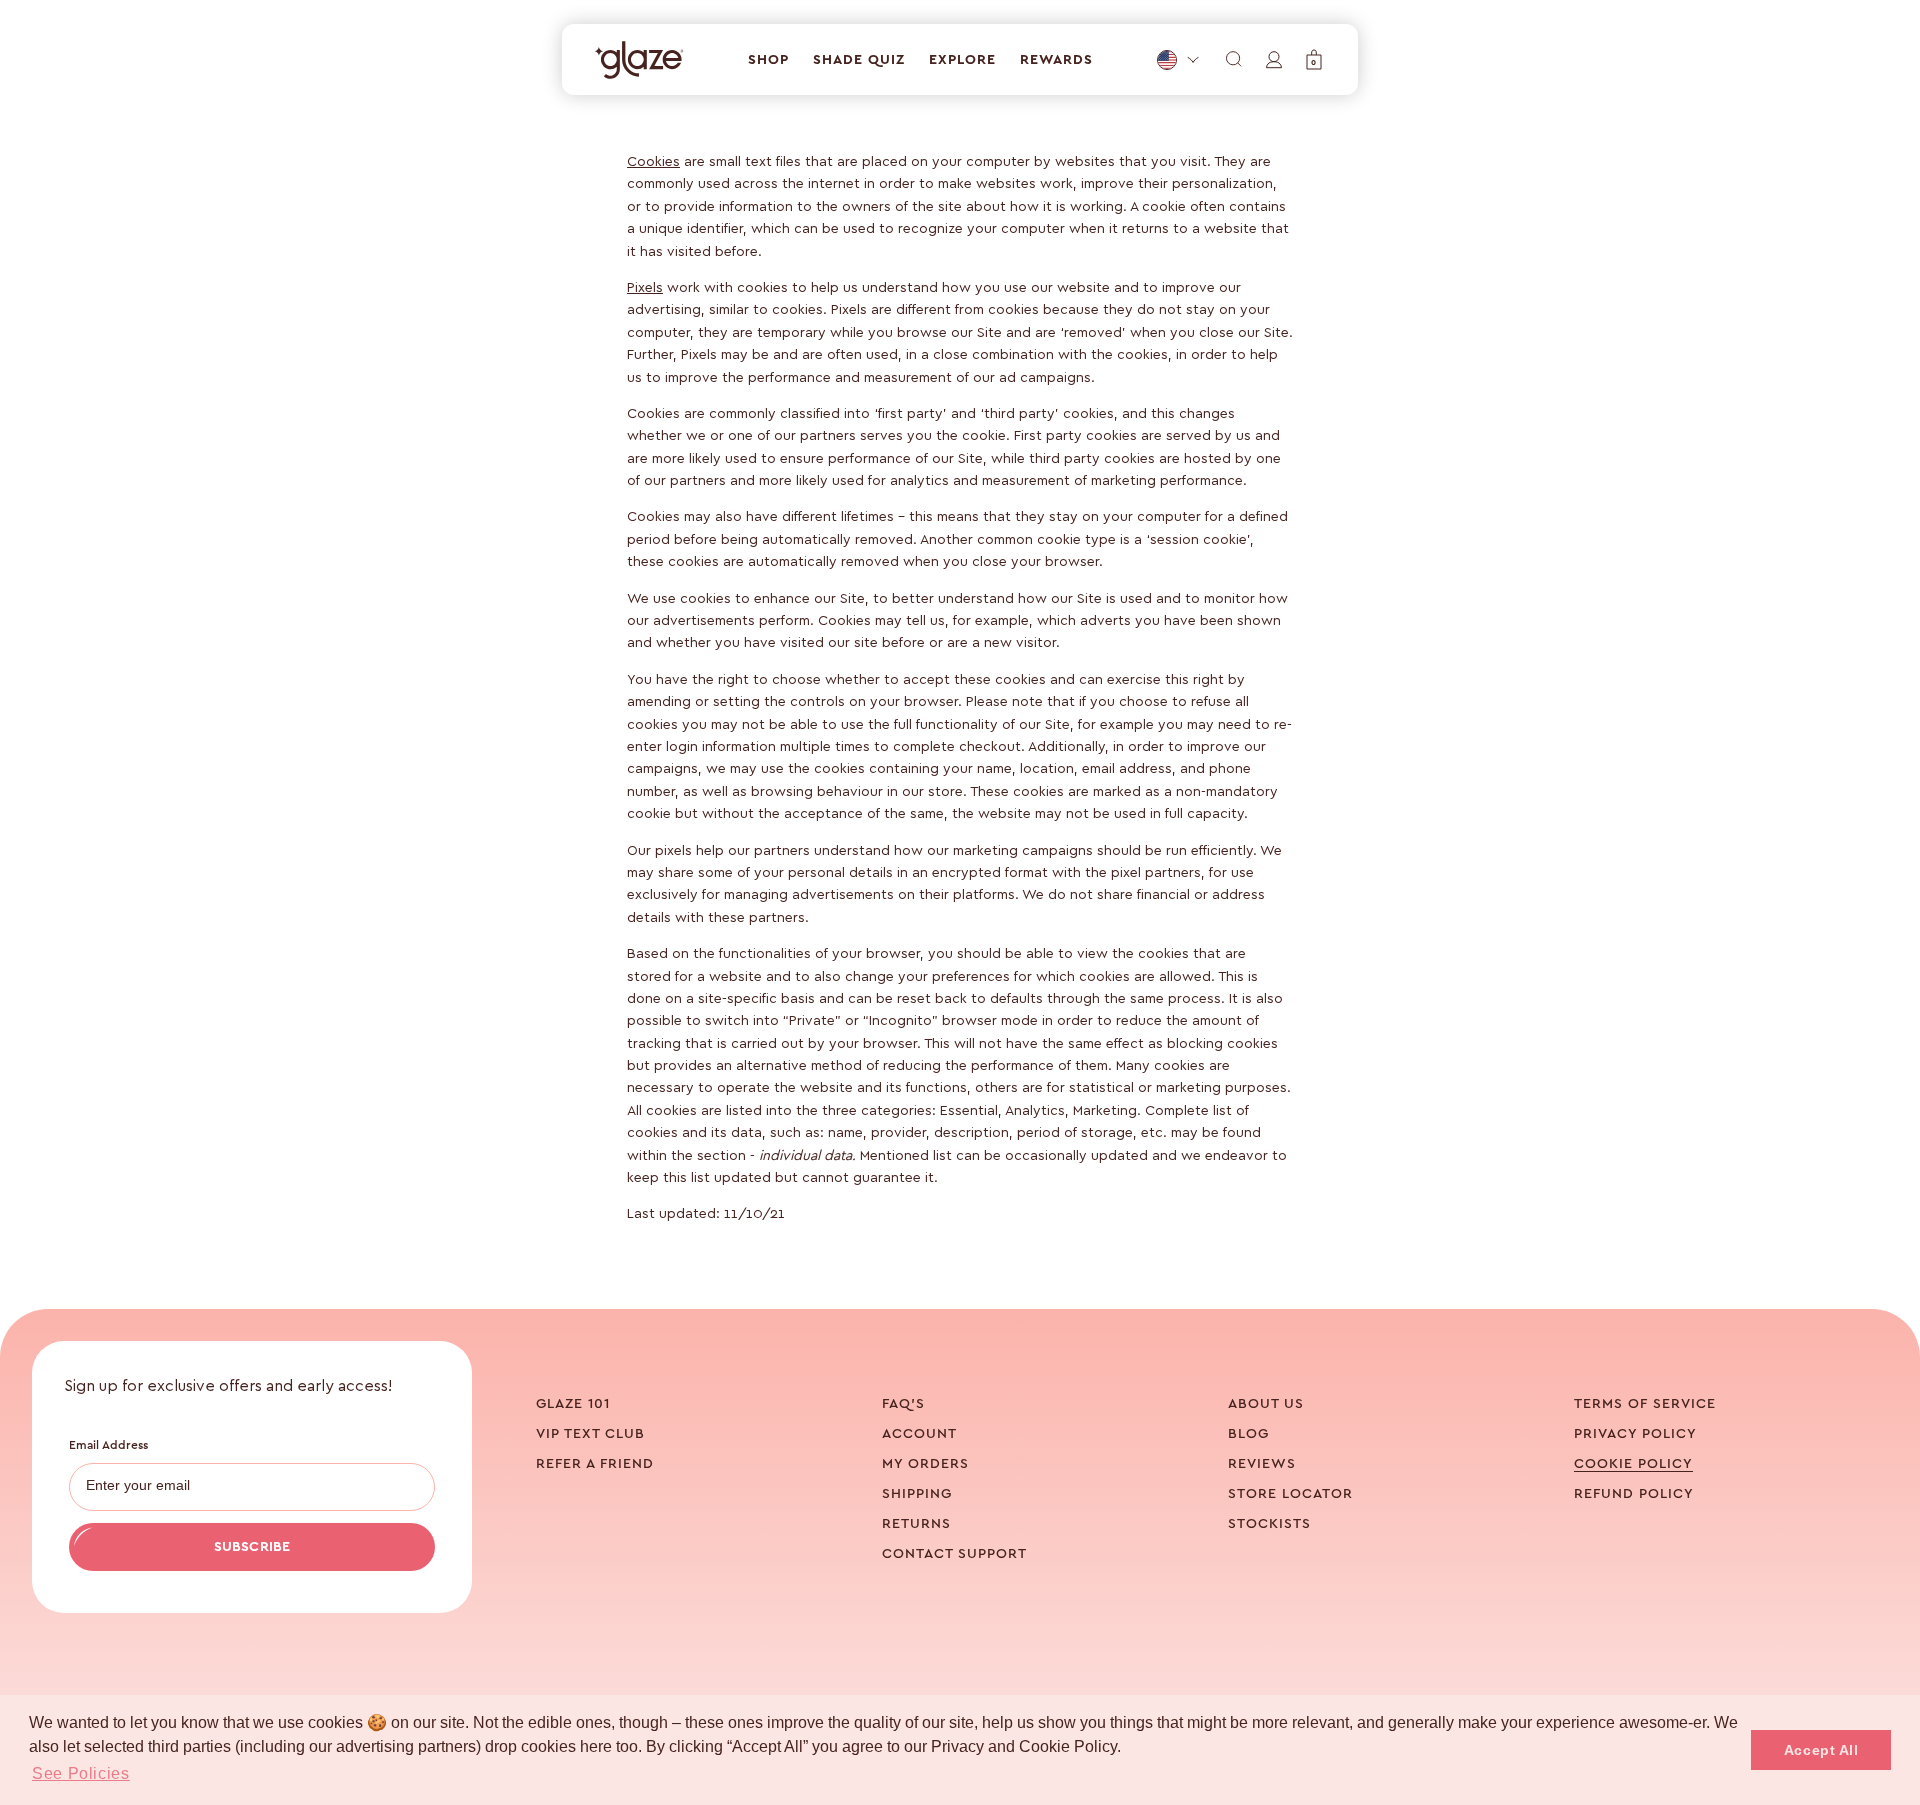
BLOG (1248, 1434)
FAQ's (903, 1404)
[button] (1314, 59)
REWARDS (1056, 60)
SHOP (768, 60)
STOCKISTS (1269, 1524)
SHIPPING (917, 1494)
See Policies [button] (81, 1773)
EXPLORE (962, 60)
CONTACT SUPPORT (954, 1554)
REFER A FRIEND (595, 1464)
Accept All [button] (1821, 1750)
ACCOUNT (919, 1434)
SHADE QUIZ (859, 60)
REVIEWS (1262, 1464)
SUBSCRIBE (252, 1547)
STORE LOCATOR (1290, 1494)
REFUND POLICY (1634, 1494)
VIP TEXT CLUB (590, 1434)
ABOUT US (1266, 1404)
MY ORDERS (925, 1464)
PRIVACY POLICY (1635, 1434)
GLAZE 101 (573, 1404)
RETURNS (916, 1524)
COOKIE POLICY (1633, 1464)
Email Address (109, 1445)
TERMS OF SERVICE (1645, 1404)
